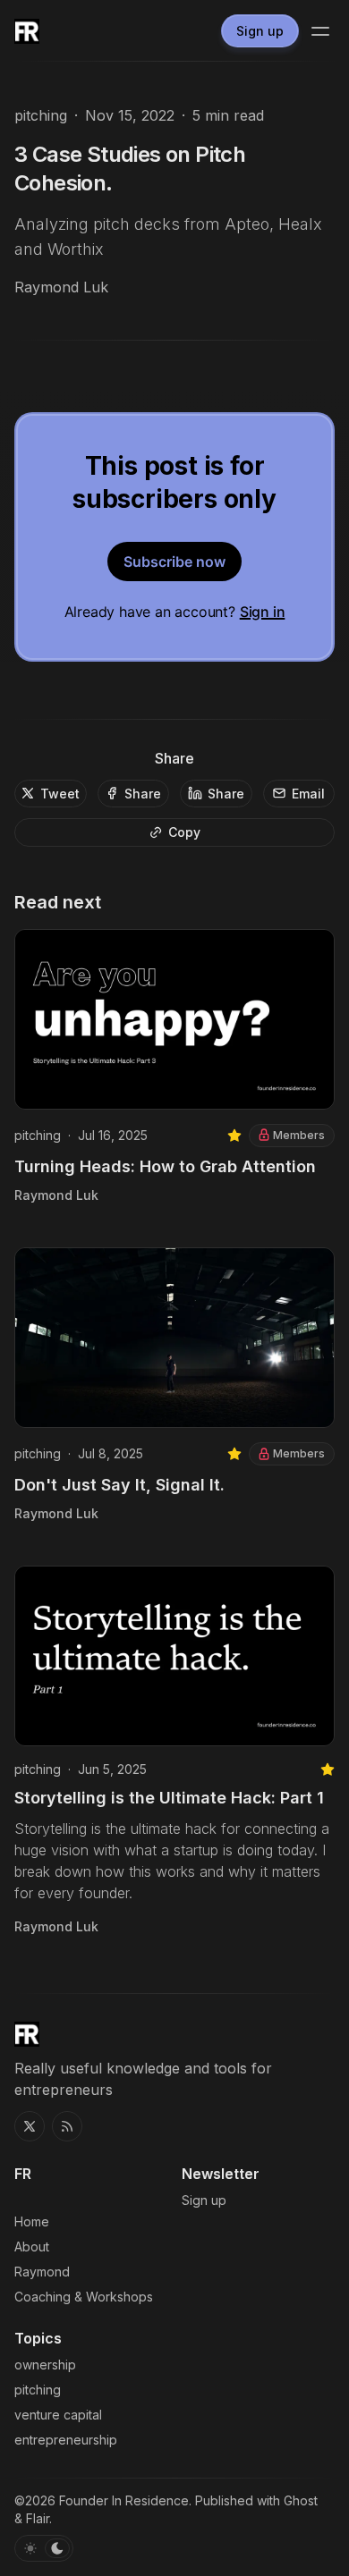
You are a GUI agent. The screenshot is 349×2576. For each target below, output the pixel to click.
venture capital (58, 2415)
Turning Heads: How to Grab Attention (165, 1166)
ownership (45, 2365)
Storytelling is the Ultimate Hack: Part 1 (169, 1798)
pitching (41, 115)
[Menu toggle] (320, 31)
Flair (38, 2518)
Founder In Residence (124, 2500)
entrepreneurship (66, 2440)
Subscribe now (174, 562)
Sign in (263, 612)
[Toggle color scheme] (44, 2548)
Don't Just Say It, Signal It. (119, 1485)
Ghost (301, 2500)
